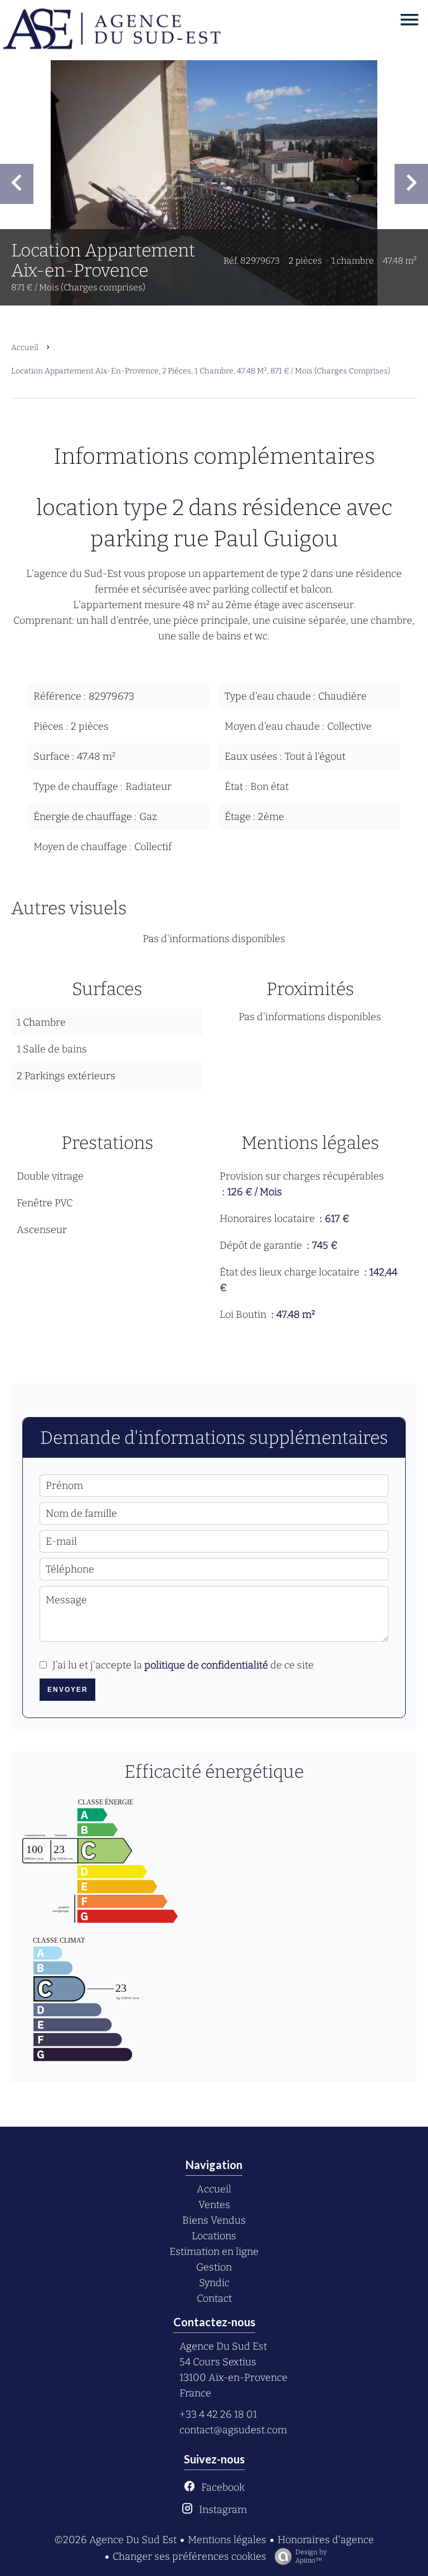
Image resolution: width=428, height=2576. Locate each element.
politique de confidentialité (206, 1665)
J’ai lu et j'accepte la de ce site (183, 1665)
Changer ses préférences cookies (189, 2556)
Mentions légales (227, 2540)
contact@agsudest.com (233, 2430)
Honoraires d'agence (326, 2540)
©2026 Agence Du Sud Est (115, 2540)
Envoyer (68, 1690)
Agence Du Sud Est (223, 2346)
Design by (311, 2556)
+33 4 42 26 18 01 (218, 2414)
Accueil (25, 348)
